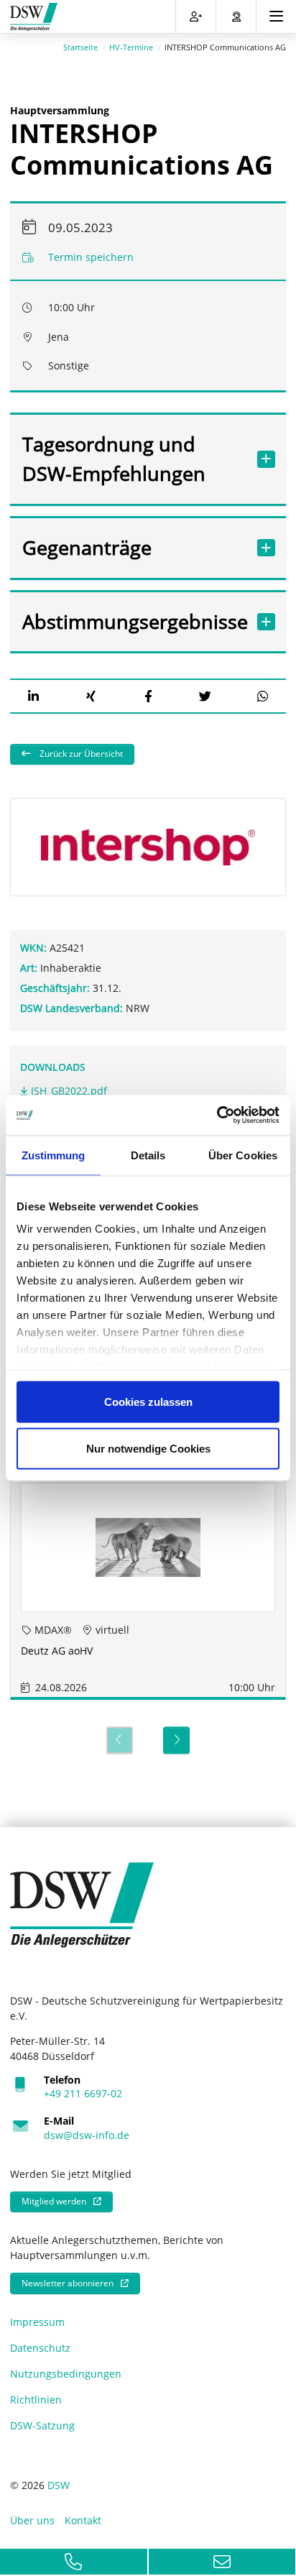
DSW (59, 2485)
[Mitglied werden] (196, 17)
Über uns (32, 2520)
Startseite (80, 47)
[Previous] (120, 1740)
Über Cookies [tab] (243, 1155)
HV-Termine (131, 47)
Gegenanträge (87, 547)
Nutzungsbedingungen (66, 2374)
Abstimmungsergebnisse (134, 621)
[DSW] (82, 1904)
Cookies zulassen (148, 1401)
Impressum (37, 2322)
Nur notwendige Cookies (148, 1449)
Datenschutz (40, 2348)
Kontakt (83, 2520)
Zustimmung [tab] (54, 1155)
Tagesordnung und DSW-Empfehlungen (114, 459)
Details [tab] (148, 1155)
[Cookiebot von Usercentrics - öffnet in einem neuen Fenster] (217, 1115)
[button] (33, 696)
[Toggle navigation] (276, 17)
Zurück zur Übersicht (80, 754)
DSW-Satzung (42, 2425)
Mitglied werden (54, 2201)
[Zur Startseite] (34, 17)
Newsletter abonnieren (68, 2283)
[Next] (176, 1740)
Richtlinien (36, 2400)
